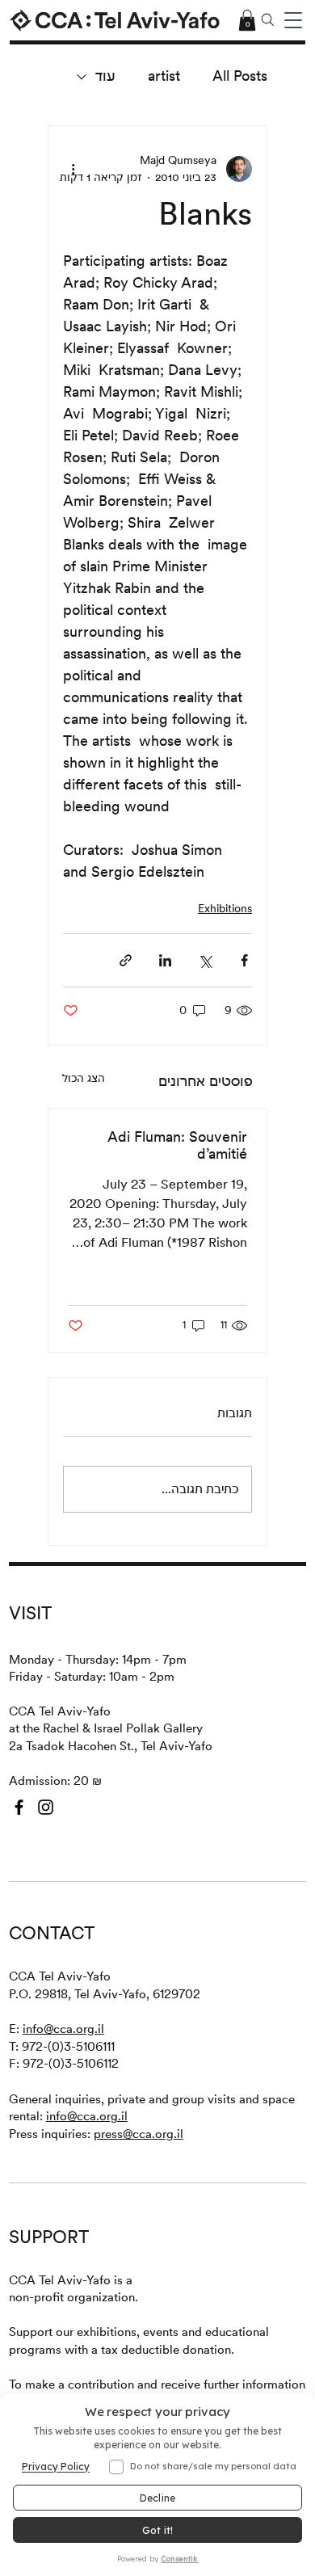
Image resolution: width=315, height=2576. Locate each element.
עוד (105, 76)
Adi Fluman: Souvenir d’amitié (177, 1145)
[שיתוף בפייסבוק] (244, 960)
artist (164, 76)
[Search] (268, 20)
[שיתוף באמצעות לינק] (126, 960)
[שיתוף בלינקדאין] (165, 960)
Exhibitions (225, 908)
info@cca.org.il (63, 2029)
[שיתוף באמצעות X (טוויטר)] (205, 960)
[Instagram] (46, 1807)
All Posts (240, 76)
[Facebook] (19, 1807)
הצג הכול (84, 1078)
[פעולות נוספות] (73, 169)
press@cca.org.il (139, 2134)
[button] (293, 20)
